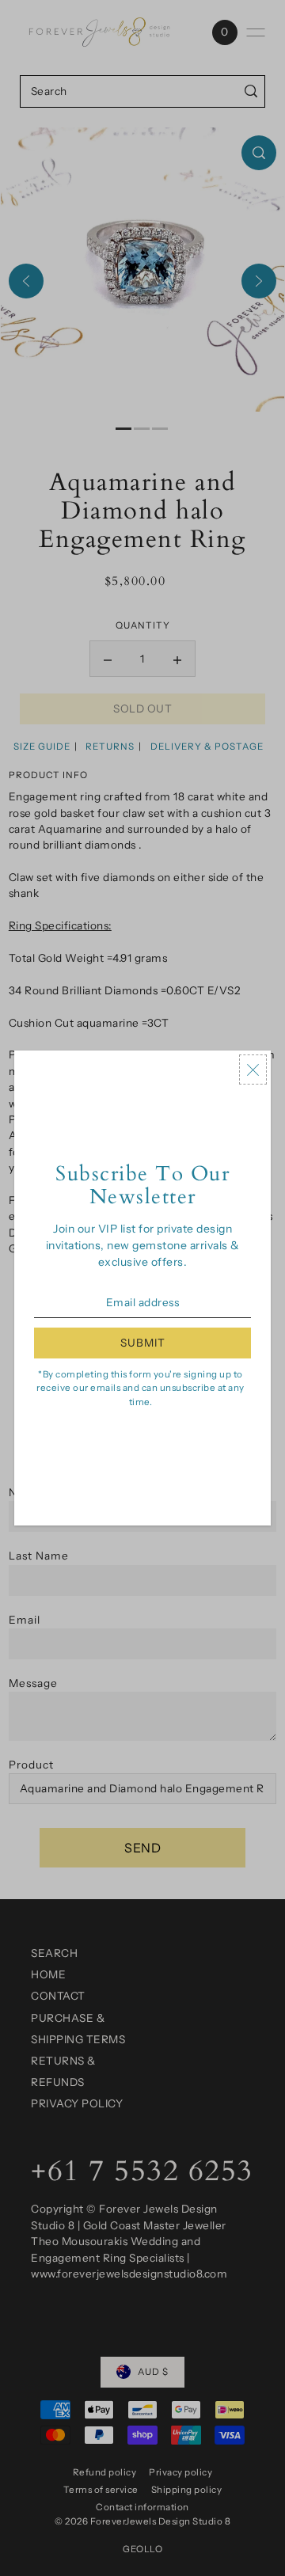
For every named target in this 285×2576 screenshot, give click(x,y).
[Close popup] (253, 1070)
